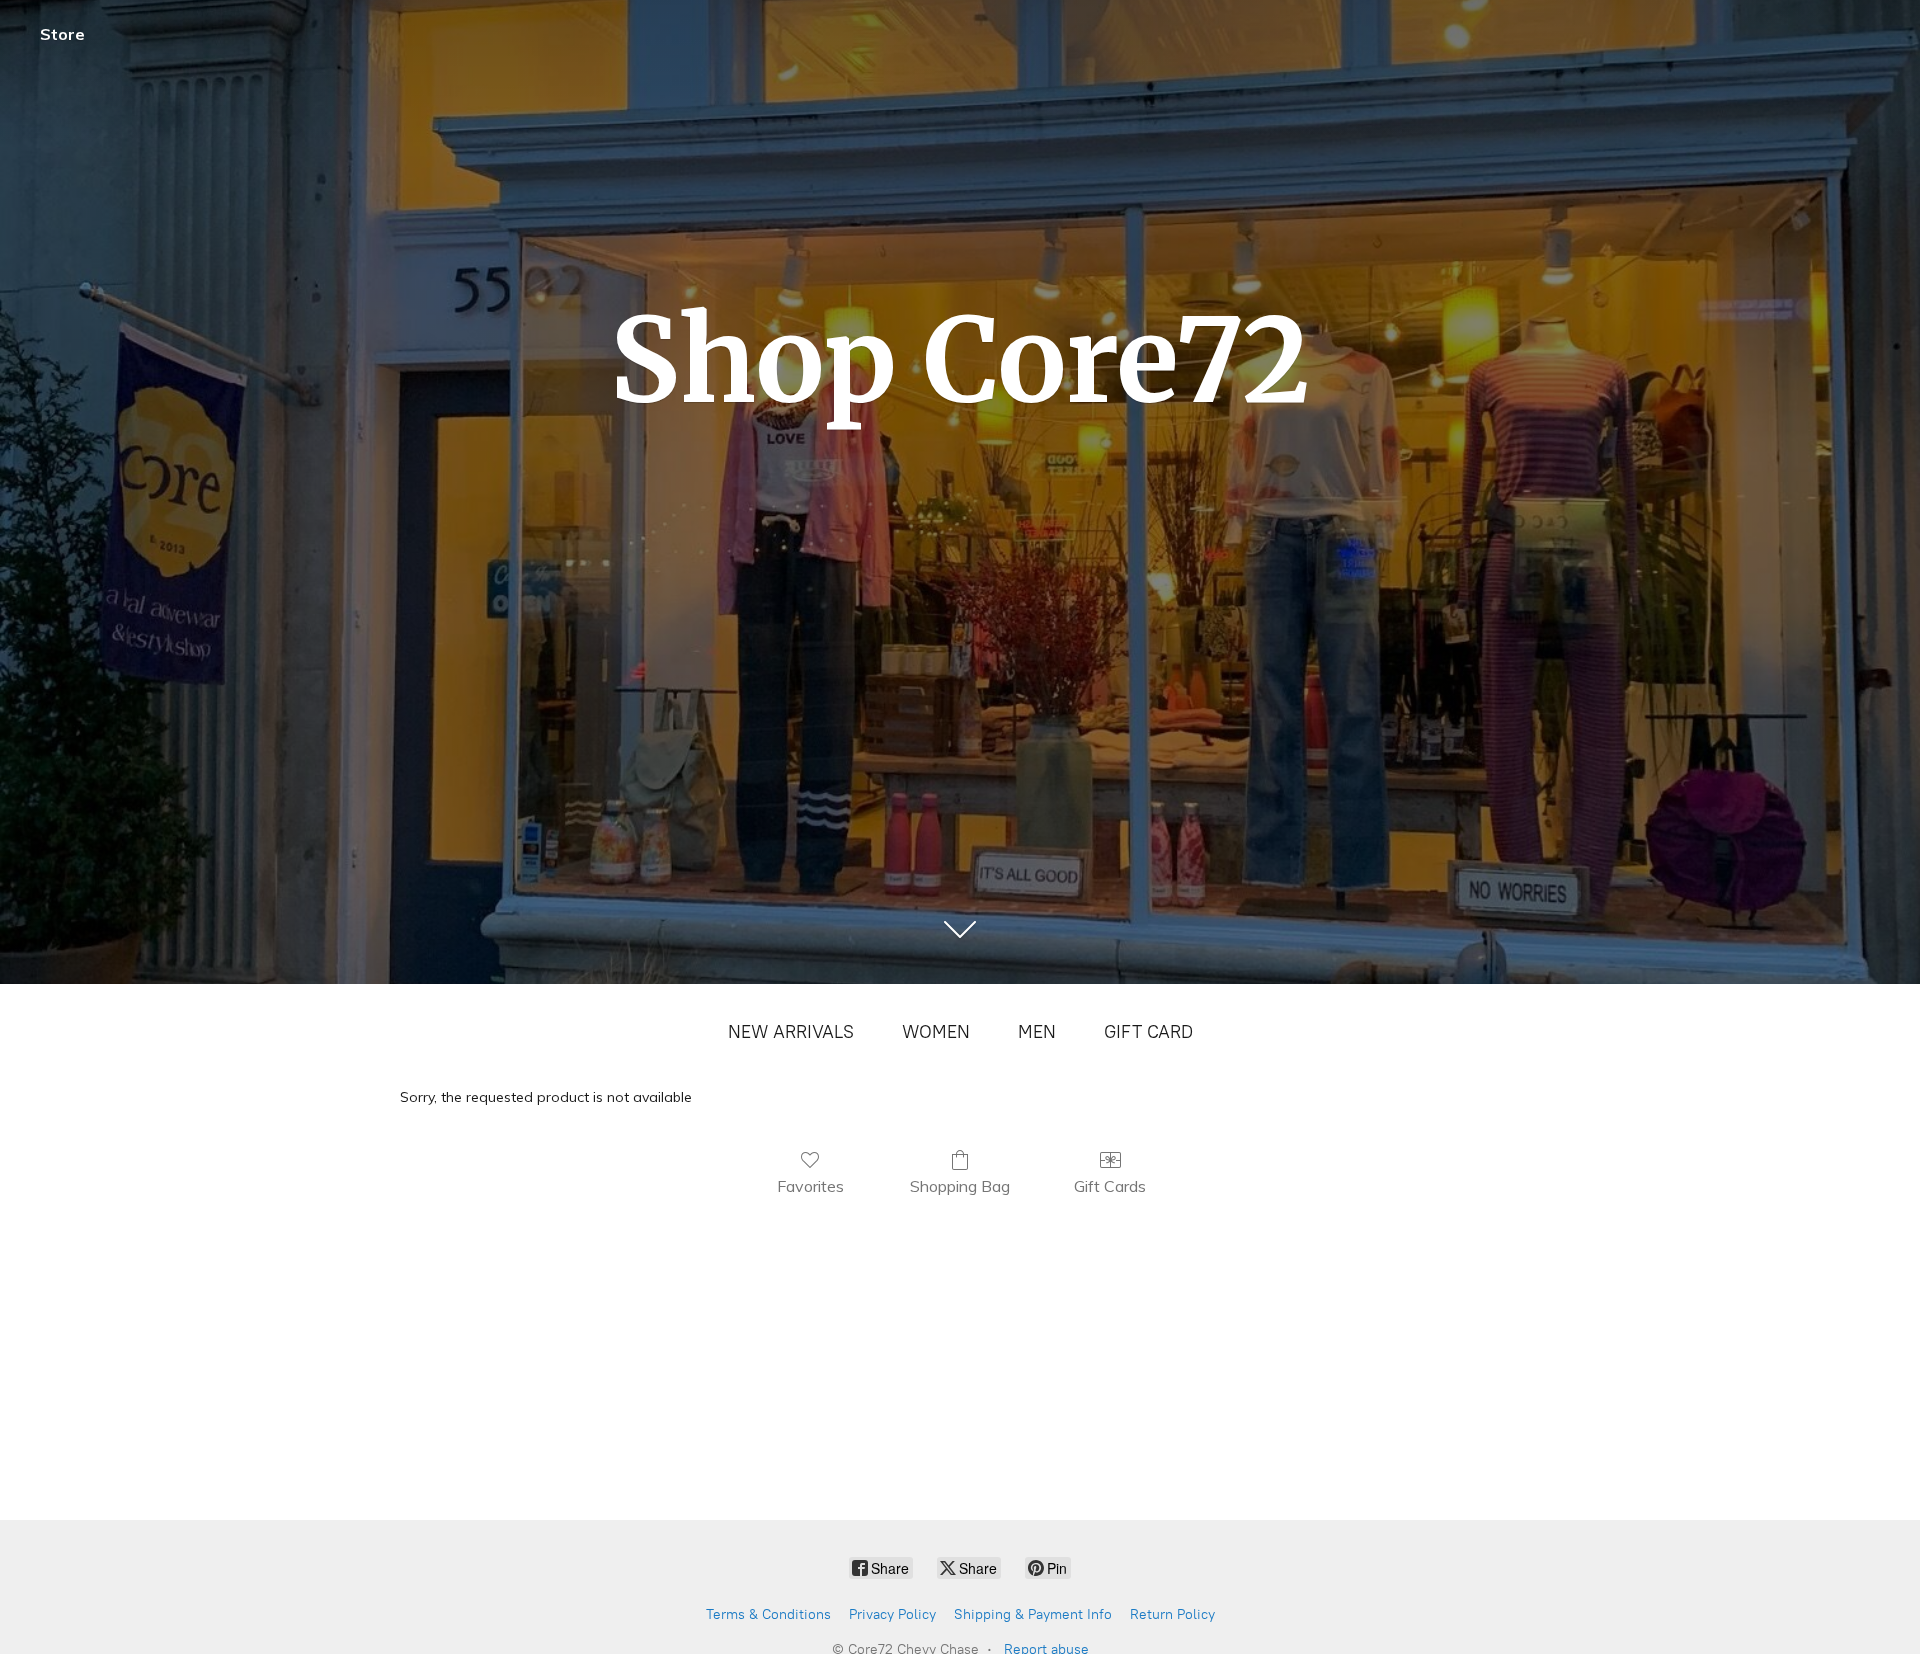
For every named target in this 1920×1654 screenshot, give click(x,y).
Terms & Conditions (768, 1614)
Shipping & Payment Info (1033, 1614)
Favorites (810, 1186)
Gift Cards (1110, 1186)
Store (62, 34)
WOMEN (936, 1032)
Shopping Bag (960, 1186)
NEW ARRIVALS (791, 1032)
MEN (1037, 1032)
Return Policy (1172, 1614)
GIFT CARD (1148, 1032)
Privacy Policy (892, 1614)
